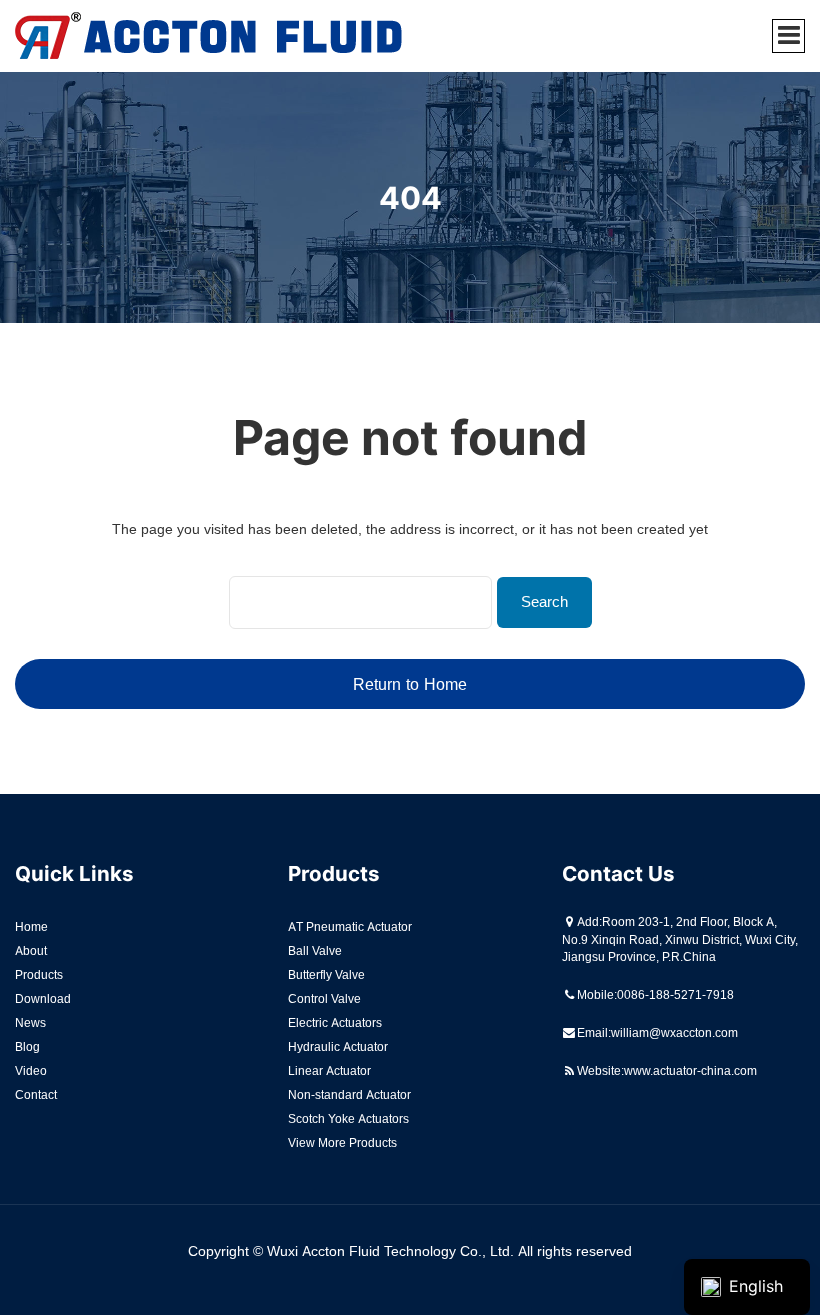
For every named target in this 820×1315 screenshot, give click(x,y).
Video (31, 1070)
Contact (36, 1094)
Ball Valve (315, 950)
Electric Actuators (335, 1022)
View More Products (342, 1142)
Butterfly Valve (326, 974)
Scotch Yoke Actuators (348, 1118)
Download (43, 998)
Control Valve (324, 998)
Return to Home (410, 684)
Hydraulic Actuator (338, 1046)
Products (39, 974)
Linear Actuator (329, 1070)
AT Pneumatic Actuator (350, 926)
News (30, 1022)
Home (31, 926)
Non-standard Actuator (349, 1094)
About (31, 950)
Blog (27, 1046)
